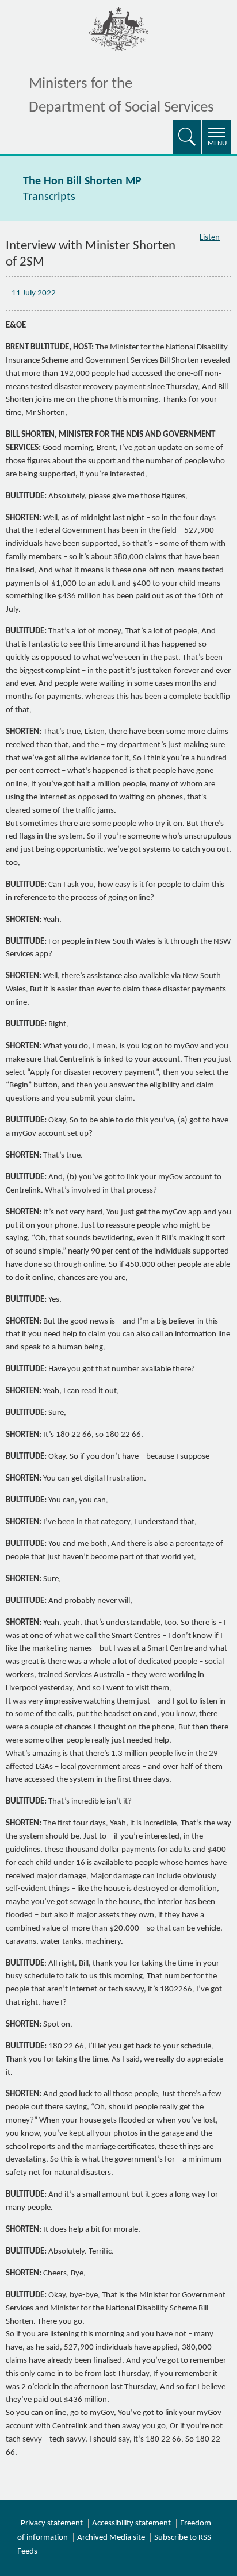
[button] (187, 137)
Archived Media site (111, 2538)
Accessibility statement (131, 2523)
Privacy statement (52, 2523)
